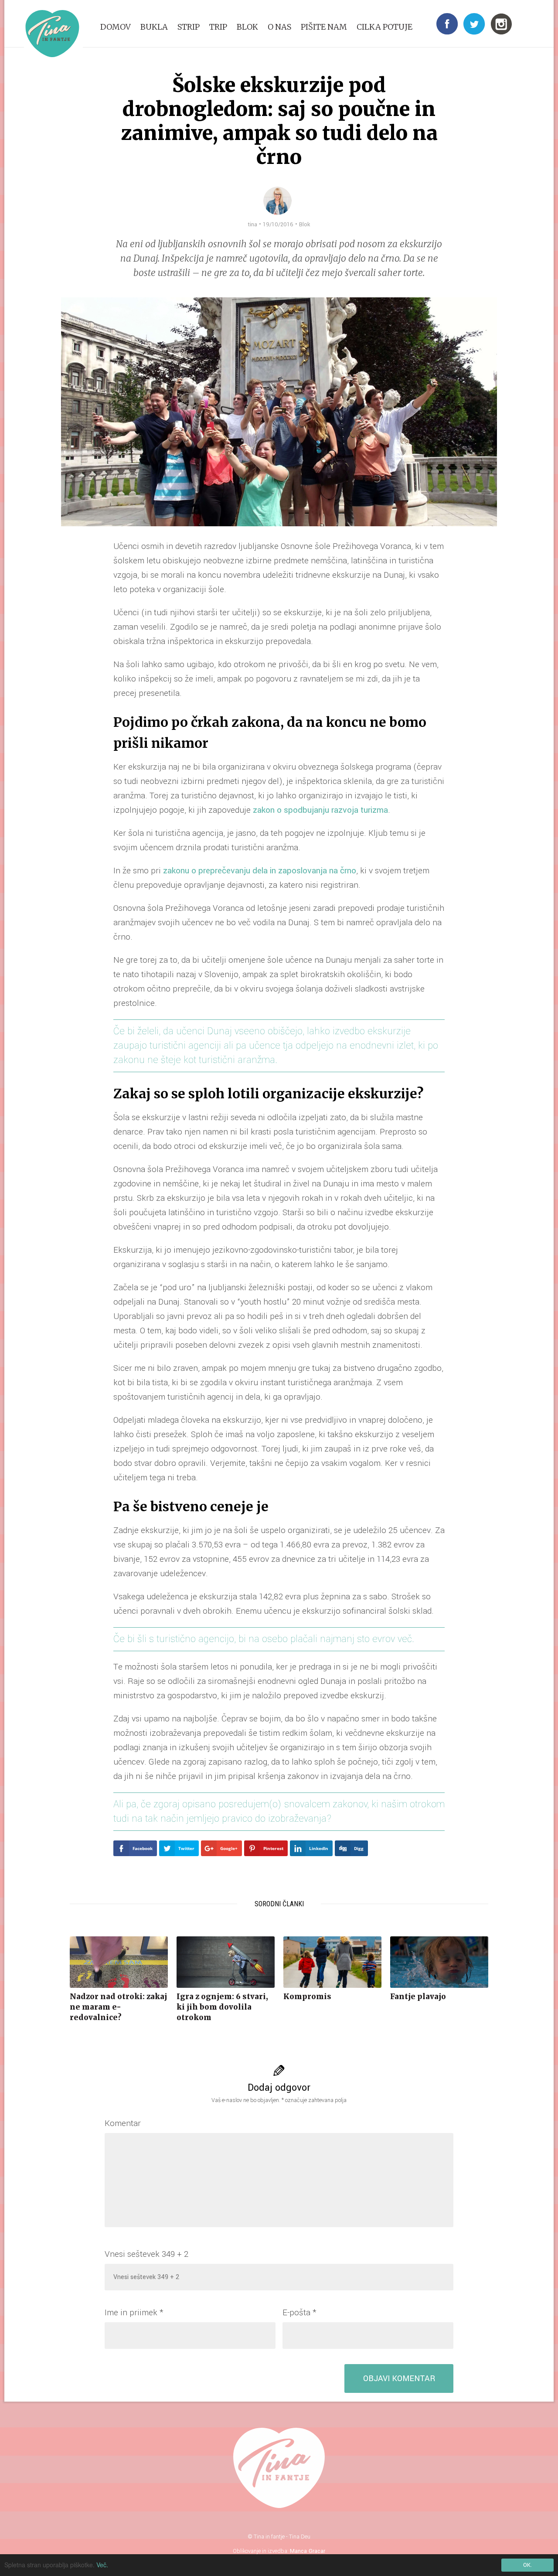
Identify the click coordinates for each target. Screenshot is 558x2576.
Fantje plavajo (418, 1997)
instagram (501, 24)
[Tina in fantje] (52, 34)
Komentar (123, 2123)
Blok (247, 27)
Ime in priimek (134, 2313)
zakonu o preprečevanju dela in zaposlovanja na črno (260, 871)
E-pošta (299, 2313)
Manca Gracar (308, 2551)
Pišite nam (324, 27)
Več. (102, 2565)
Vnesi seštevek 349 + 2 (146, 2254)
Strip (189, 27)
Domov (116, 27)
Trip (218, 27)
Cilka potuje (384, 27)
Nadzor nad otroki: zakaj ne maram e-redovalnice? (118, 2007)
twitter (474, 24)
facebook (447, 24)
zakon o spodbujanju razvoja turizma (320, 810)
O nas (279, 27)
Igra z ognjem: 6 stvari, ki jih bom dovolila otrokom (222, 2007)
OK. (527, 2565)
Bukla (154, 27)
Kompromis (307, 1997)
